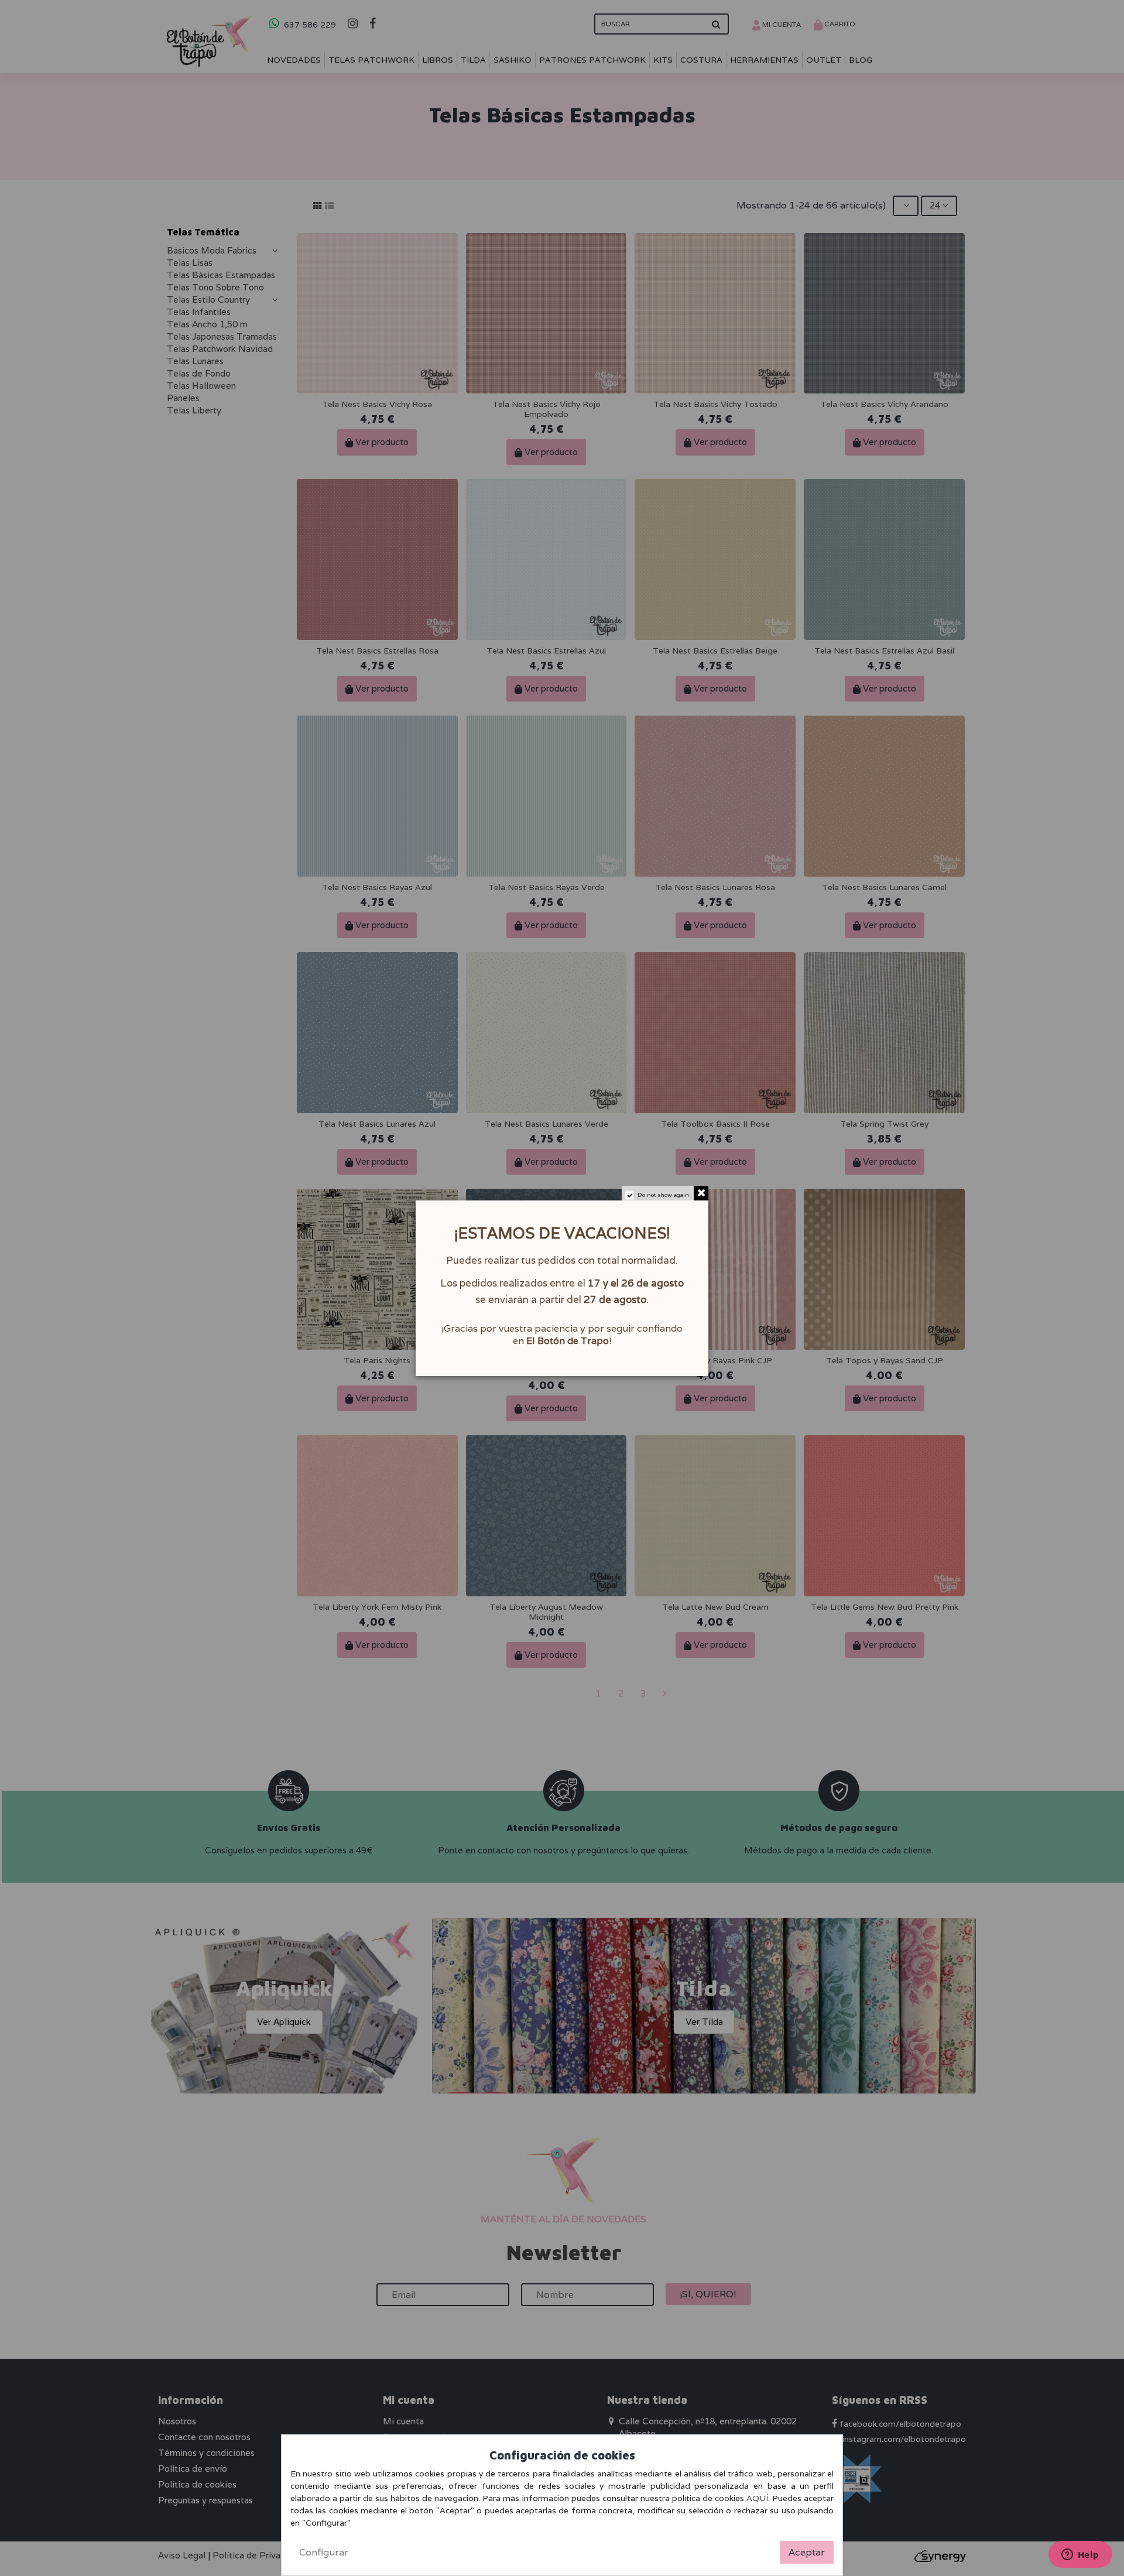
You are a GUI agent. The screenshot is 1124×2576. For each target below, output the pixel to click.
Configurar (324, 2552)
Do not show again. (664, 1195)
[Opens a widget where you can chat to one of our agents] (1080, 2556)
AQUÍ (757, 2498)
